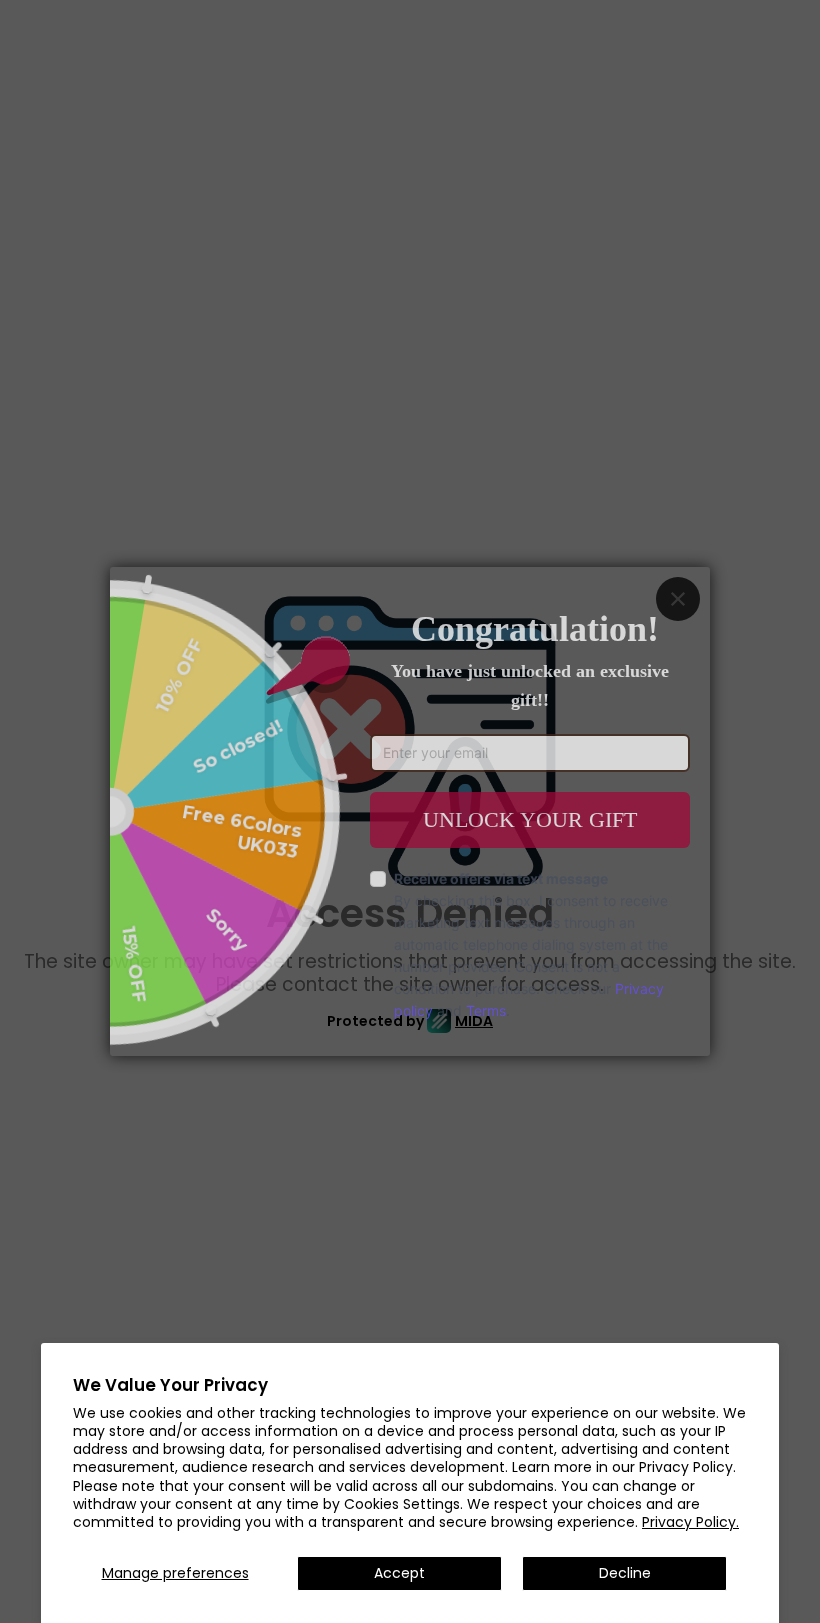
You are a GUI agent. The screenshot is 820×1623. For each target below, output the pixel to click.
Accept (399, 1573)
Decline (625, 1573)
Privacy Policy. (690, 1522)
